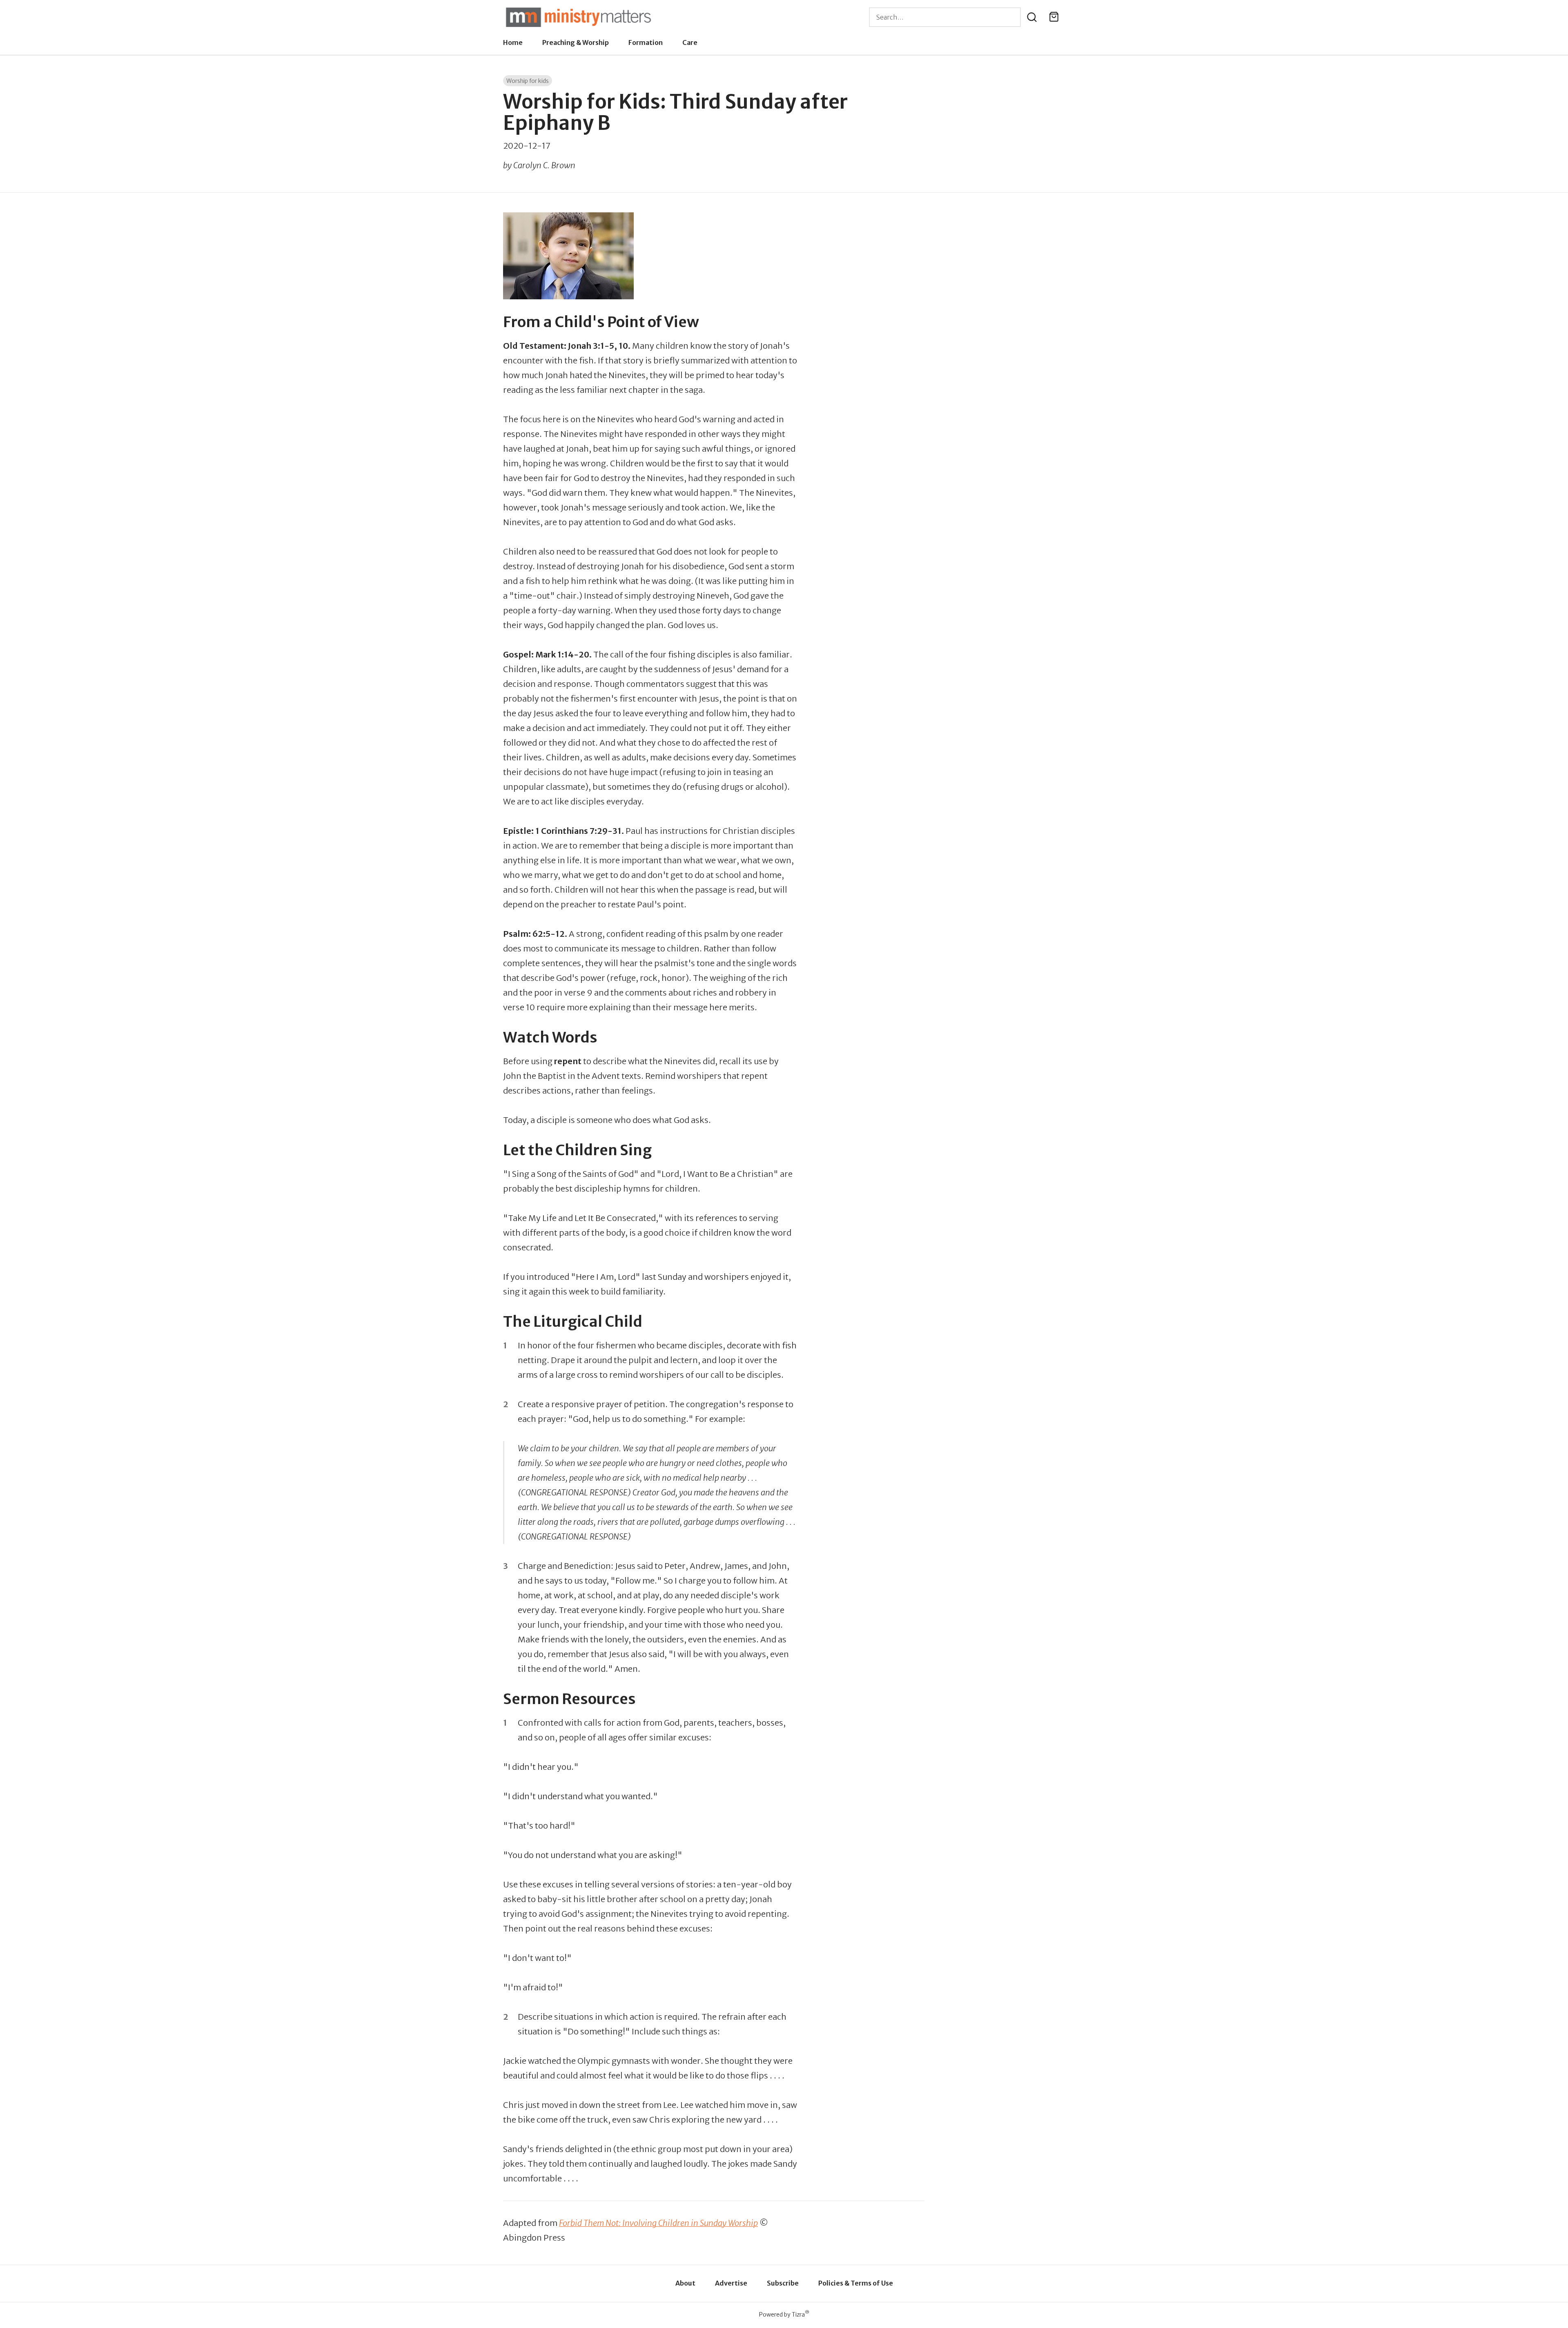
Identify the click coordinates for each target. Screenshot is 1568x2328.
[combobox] (945, 17)
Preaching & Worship (576, 42)
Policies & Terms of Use (856, 2283)
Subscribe (783, 2283)
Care (690, 42)
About (685, 2283)
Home (513, 42)
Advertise (731, 2283)
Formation (646, 42)
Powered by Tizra (784, 2314)
